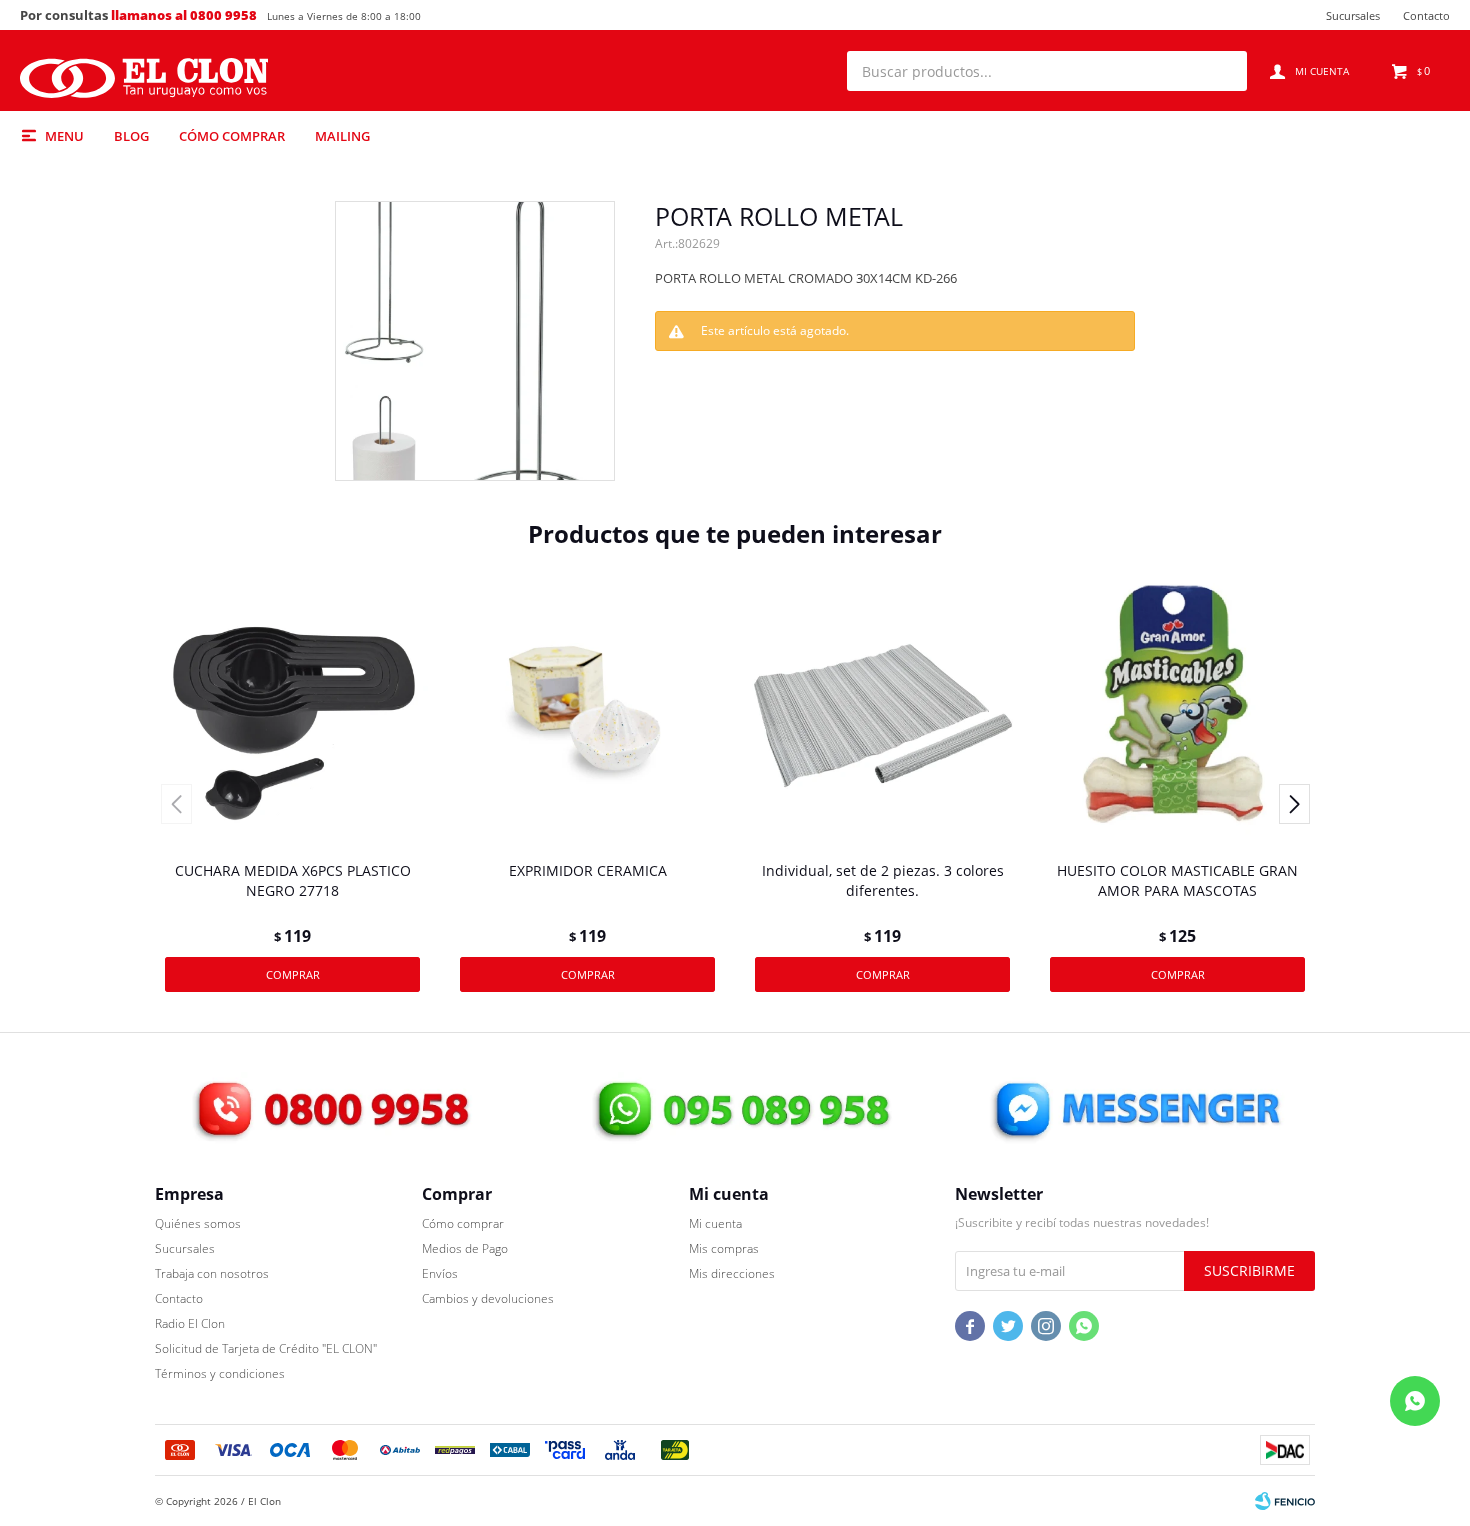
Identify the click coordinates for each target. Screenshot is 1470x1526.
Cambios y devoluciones (488, 1298)
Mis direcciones (732, 1273)
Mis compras (724, 1248)
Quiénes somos (198, 1223)
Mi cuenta (715, 1223)
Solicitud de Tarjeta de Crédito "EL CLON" (266, 1348)
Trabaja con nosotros (212, 1273)
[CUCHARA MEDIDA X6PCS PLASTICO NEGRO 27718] (292, 713)
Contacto (1426, 15)
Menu (64, 136)
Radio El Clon (190, 1323)
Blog (131, 136)
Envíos (440, 1273)
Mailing (342, 136)
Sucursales (1353, 15)
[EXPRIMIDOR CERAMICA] (587, 713)
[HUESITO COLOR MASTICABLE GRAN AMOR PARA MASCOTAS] (1177, 713)
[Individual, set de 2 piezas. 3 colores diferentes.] (882, 713)
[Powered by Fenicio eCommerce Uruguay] (1285, 1501)
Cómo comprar (232, 136)
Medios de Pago (465, 1248)
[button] (1222, 71)
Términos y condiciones (220, 1373)
